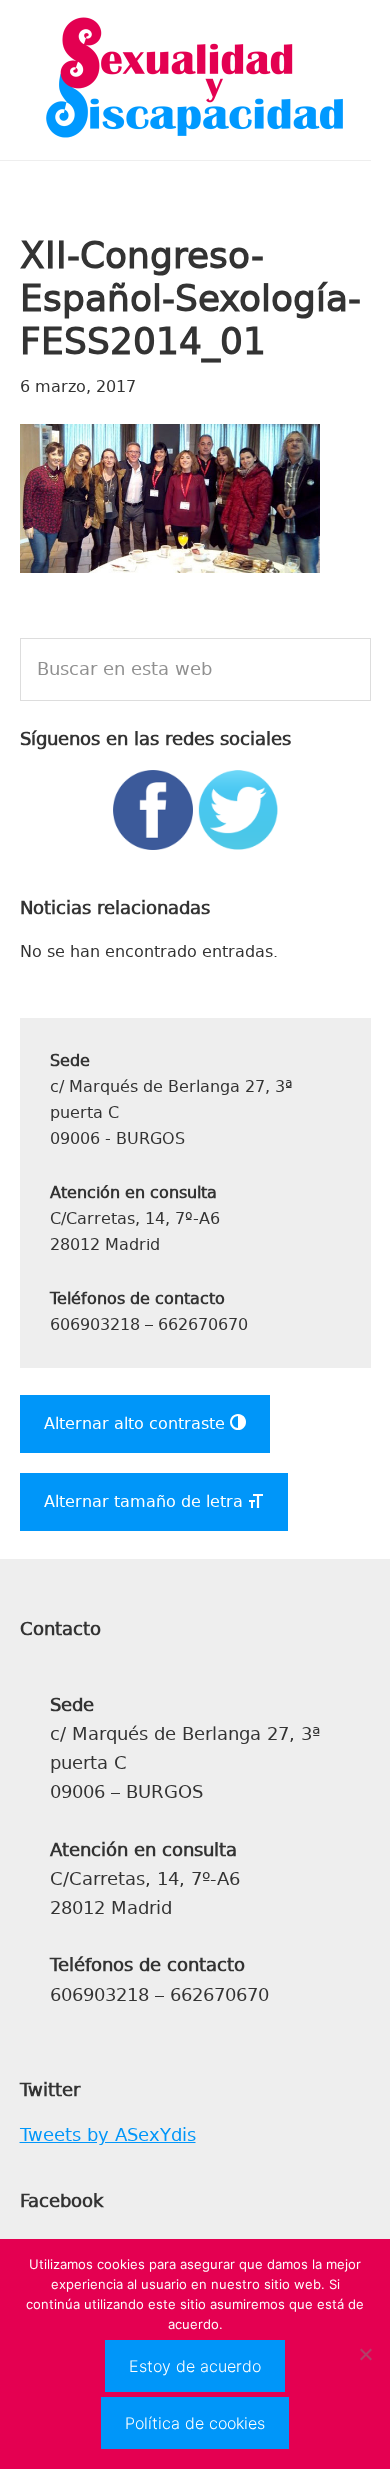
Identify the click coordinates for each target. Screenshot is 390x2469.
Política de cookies (195, 2423)
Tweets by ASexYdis (108, 2135)
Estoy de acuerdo (195, 2366)
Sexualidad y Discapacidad (195, 80)
